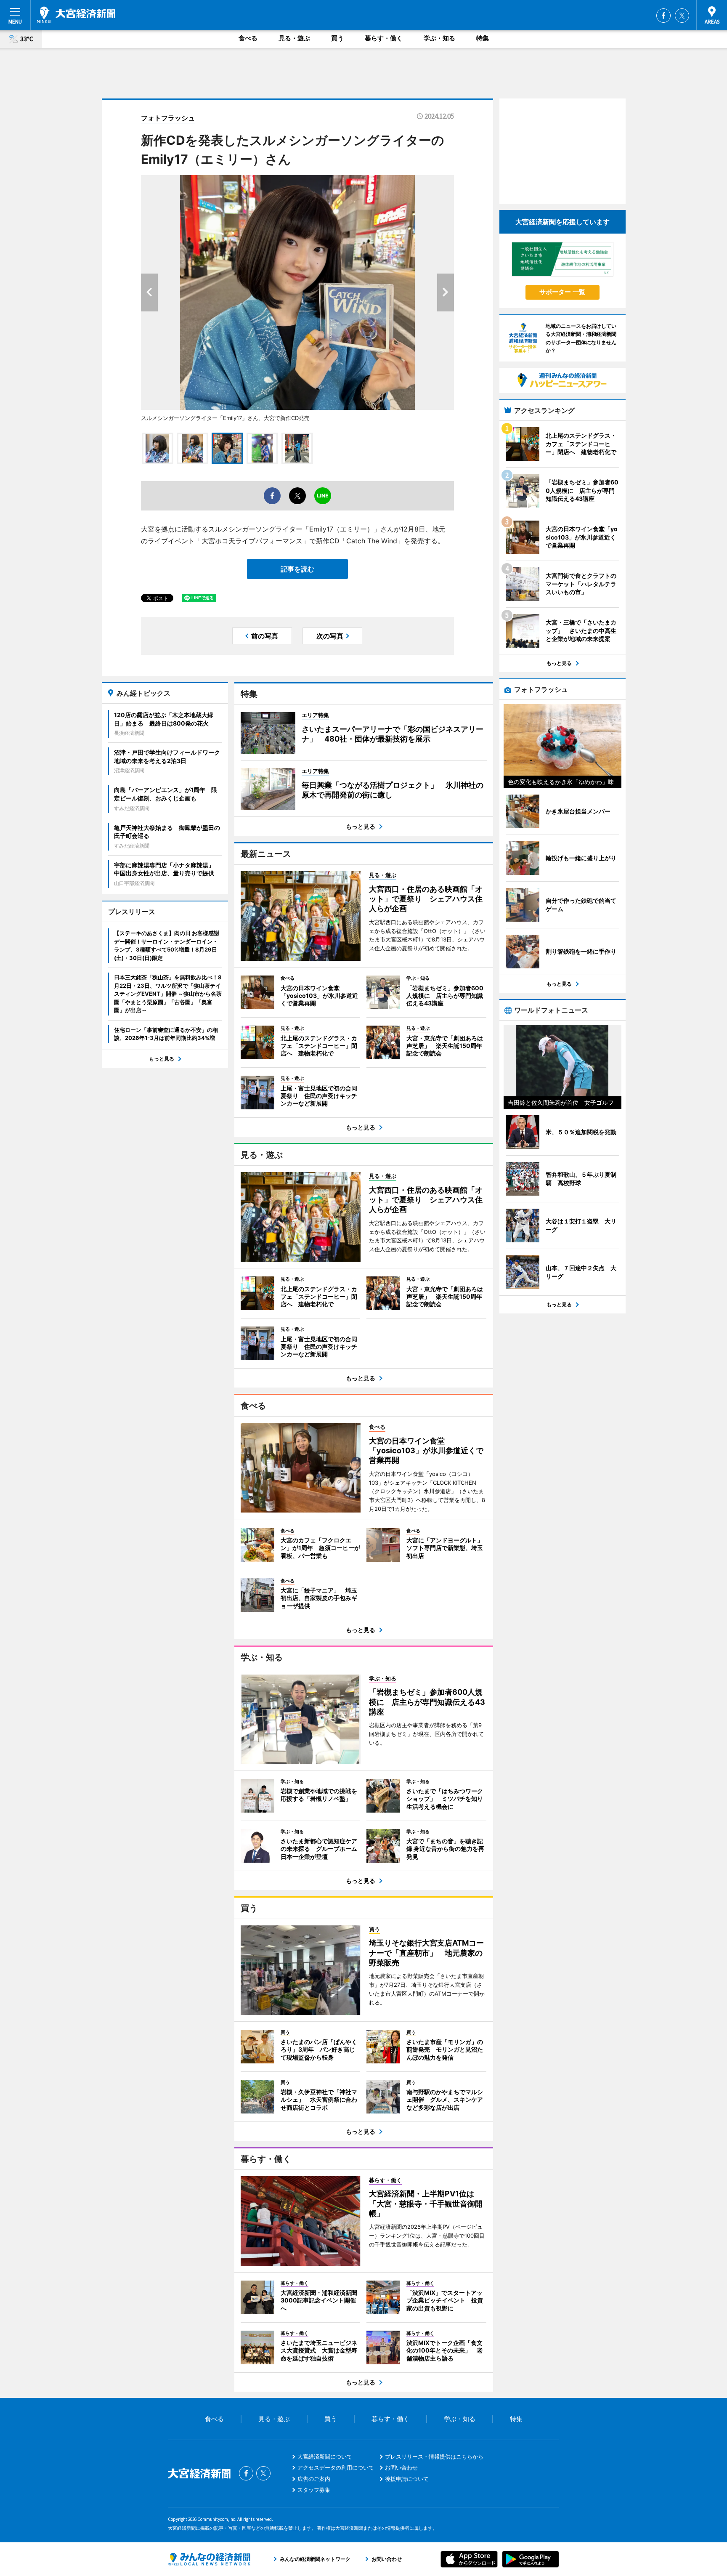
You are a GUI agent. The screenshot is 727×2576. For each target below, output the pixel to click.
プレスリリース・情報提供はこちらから (434, 2456)
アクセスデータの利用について (336, 2467)
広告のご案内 (314, 2479)
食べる (248, 38)
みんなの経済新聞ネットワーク (209, 2559)
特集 (483, 38)
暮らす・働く (384, 38)
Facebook (663, 16)
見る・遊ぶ (294, 38)
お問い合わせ (401, 2467)
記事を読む (297, 569)
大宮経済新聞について (325, 2456)
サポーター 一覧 (562, 292)
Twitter (682, 16)
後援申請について (407, 2479)
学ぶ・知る (439, 38)
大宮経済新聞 (76, 15)
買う (337, 38)
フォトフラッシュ (168, 118)
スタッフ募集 (314, 2490)
